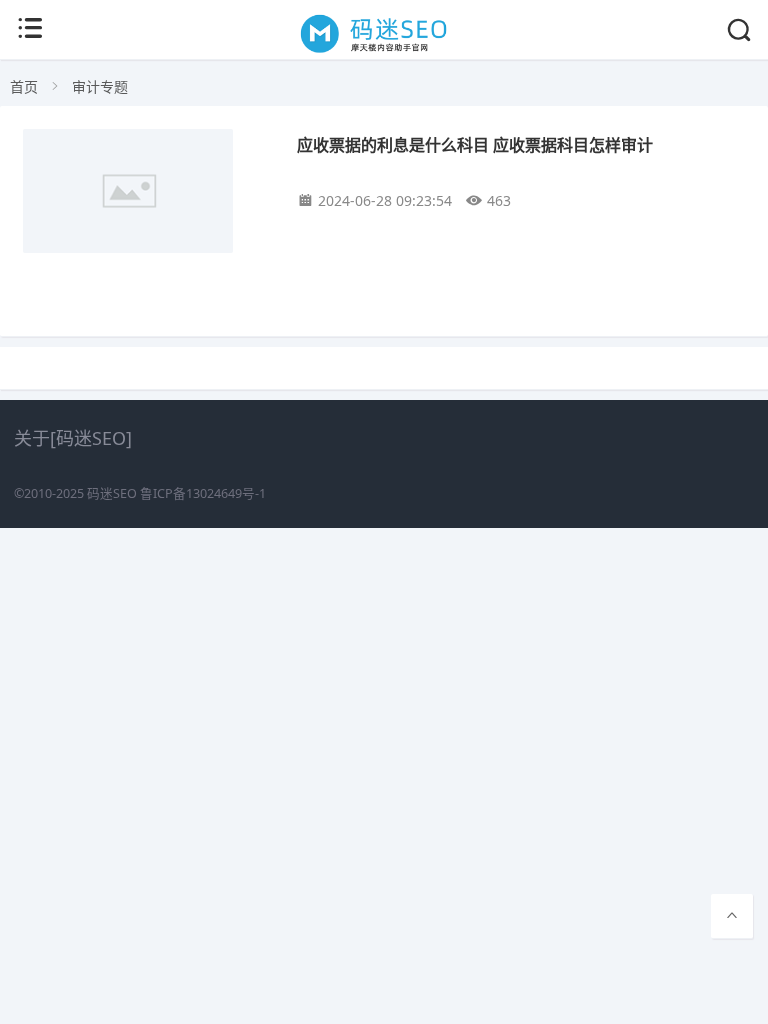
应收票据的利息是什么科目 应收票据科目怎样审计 (475, 144)
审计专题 (100, 86)
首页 (24, 86)
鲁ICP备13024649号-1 (203, 493)
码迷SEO (112, 493)
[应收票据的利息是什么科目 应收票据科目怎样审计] (145, 195)
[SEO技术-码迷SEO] (384, 52)
